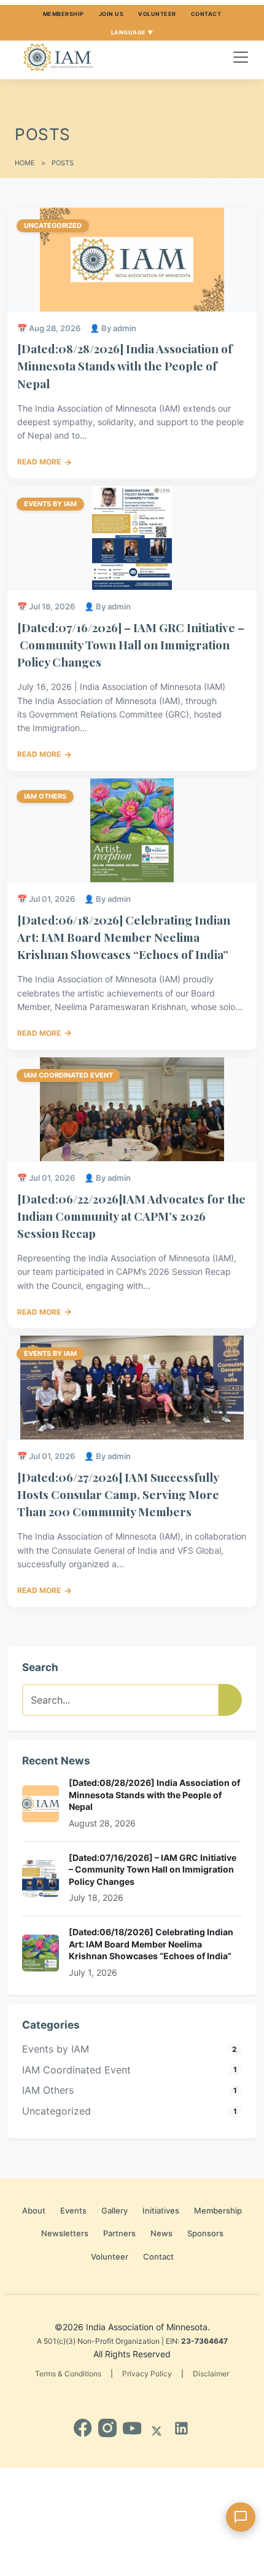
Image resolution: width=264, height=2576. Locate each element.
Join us (111, 14)
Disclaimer (211, 2374)
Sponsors (205, 2233)
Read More (45, 462)
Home (25, 163)
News (161, 2233)
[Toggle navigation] (241, 57)
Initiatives (161, 2210)
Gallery (115, 2210)
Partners (119, 2233)
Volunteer (157, 14)
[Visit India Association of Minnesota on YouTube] (132, 2428)
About (34, 2210)
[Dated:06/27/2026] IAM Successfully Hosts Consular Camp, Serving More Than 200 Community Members (118, 1494)
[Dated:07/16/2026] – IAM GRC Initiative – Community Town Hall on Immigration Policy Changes (131, 644)
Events (73, 2210)
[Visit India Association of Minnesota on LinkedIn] (181, 2428)
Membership (64, 14)
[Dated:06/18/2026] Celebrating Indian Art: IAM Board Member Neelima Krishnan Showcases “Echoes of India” (124, 937)
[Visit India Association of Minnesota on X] (157, 2428)
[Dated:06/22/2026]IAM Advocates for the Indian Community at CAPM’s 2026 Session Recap (131, 1216)
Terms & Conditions (68, 2374)
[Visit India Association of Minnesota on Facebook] (83, 2428)
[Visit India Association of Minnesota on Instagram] (107, 2428)
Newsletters (65, 2233)
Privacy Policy (147, 2374)
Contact (206, 14)
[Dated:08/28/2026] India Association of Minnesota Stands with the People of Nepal (125, 366)
